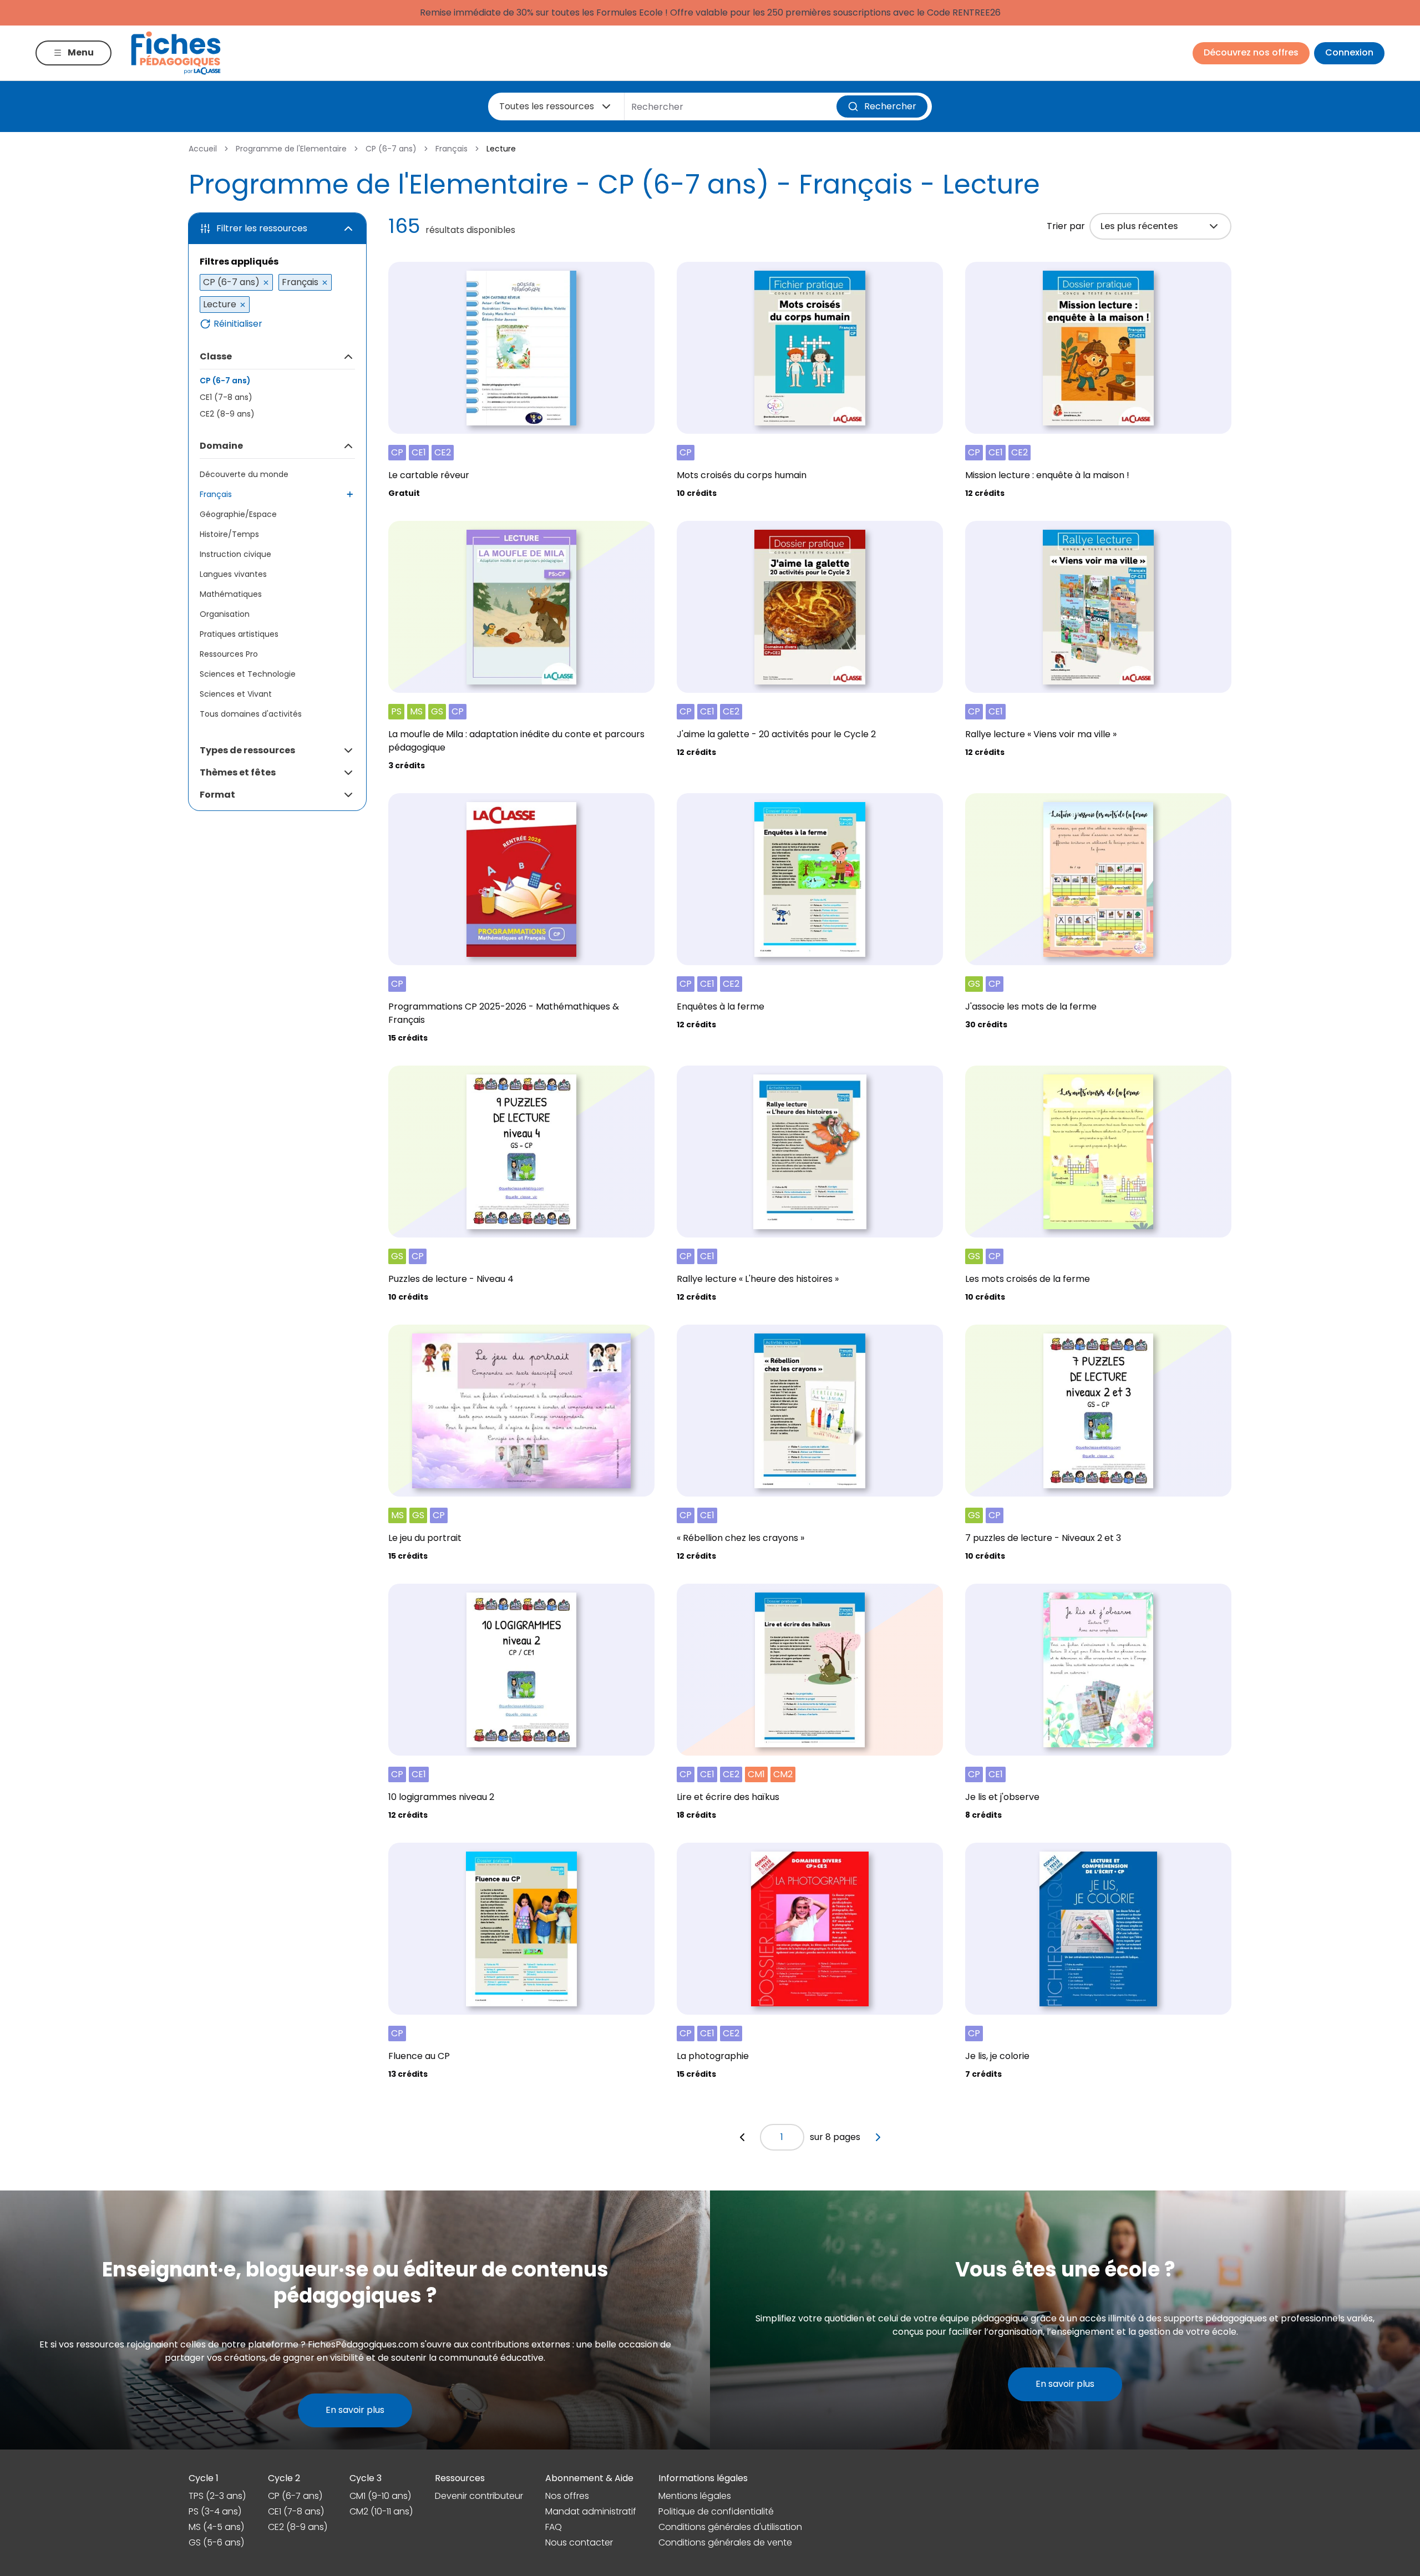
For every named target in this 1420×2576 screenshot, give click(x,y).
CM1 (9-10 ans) (380, 2496)
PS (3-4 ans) (215, 2511)
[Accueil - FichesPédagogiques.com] (176, 53)
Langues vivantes (233, 574)
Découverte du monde (244, 474)
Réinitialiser (238, 324)
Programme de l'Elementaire (291, 149)
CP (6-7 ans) (391, 149)
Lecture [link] (501, 149)
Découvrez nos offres (1251, 52)
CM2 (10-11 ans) (381, 2511)
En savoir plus (355, 2410)
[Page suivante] (878, 2137)
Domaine (221, 446)
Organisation (225, 614)
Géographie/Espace (238, 514)
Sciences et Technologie (248, 674)
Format (217, 795)
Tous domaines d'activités (251, 714)
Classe (216, 356)
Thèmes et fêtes (238, 772)
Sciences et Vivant (236, 694)
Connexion (1349, 52)
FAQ (554, 2527)
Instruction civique (235, 554)
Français (452, 149)
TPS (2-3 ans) (217, 2496)
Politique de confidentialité (716, 2511)
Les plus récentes (1139, 226)
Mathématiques (231, 594)
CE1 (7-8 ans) (226, 397)
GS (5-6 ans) (216, 2542)
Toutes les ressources (547, 106)
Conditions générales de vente (725, 2542)
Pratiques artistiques (239, 634)
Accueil (203, 149)
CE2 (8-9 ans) (227, 414)
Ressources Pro (229, 654)
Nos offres (567, 2496)
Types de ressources (247, 750)
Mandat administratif (591, 2511)
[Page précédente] (742, 2137)
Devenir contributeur (479, 2496)
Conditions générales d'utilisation (730, 2527)
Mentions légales (695, 2496)
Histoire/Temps (229, 534)
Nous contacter (579, 2542)
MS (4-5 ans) (216, 2527)
